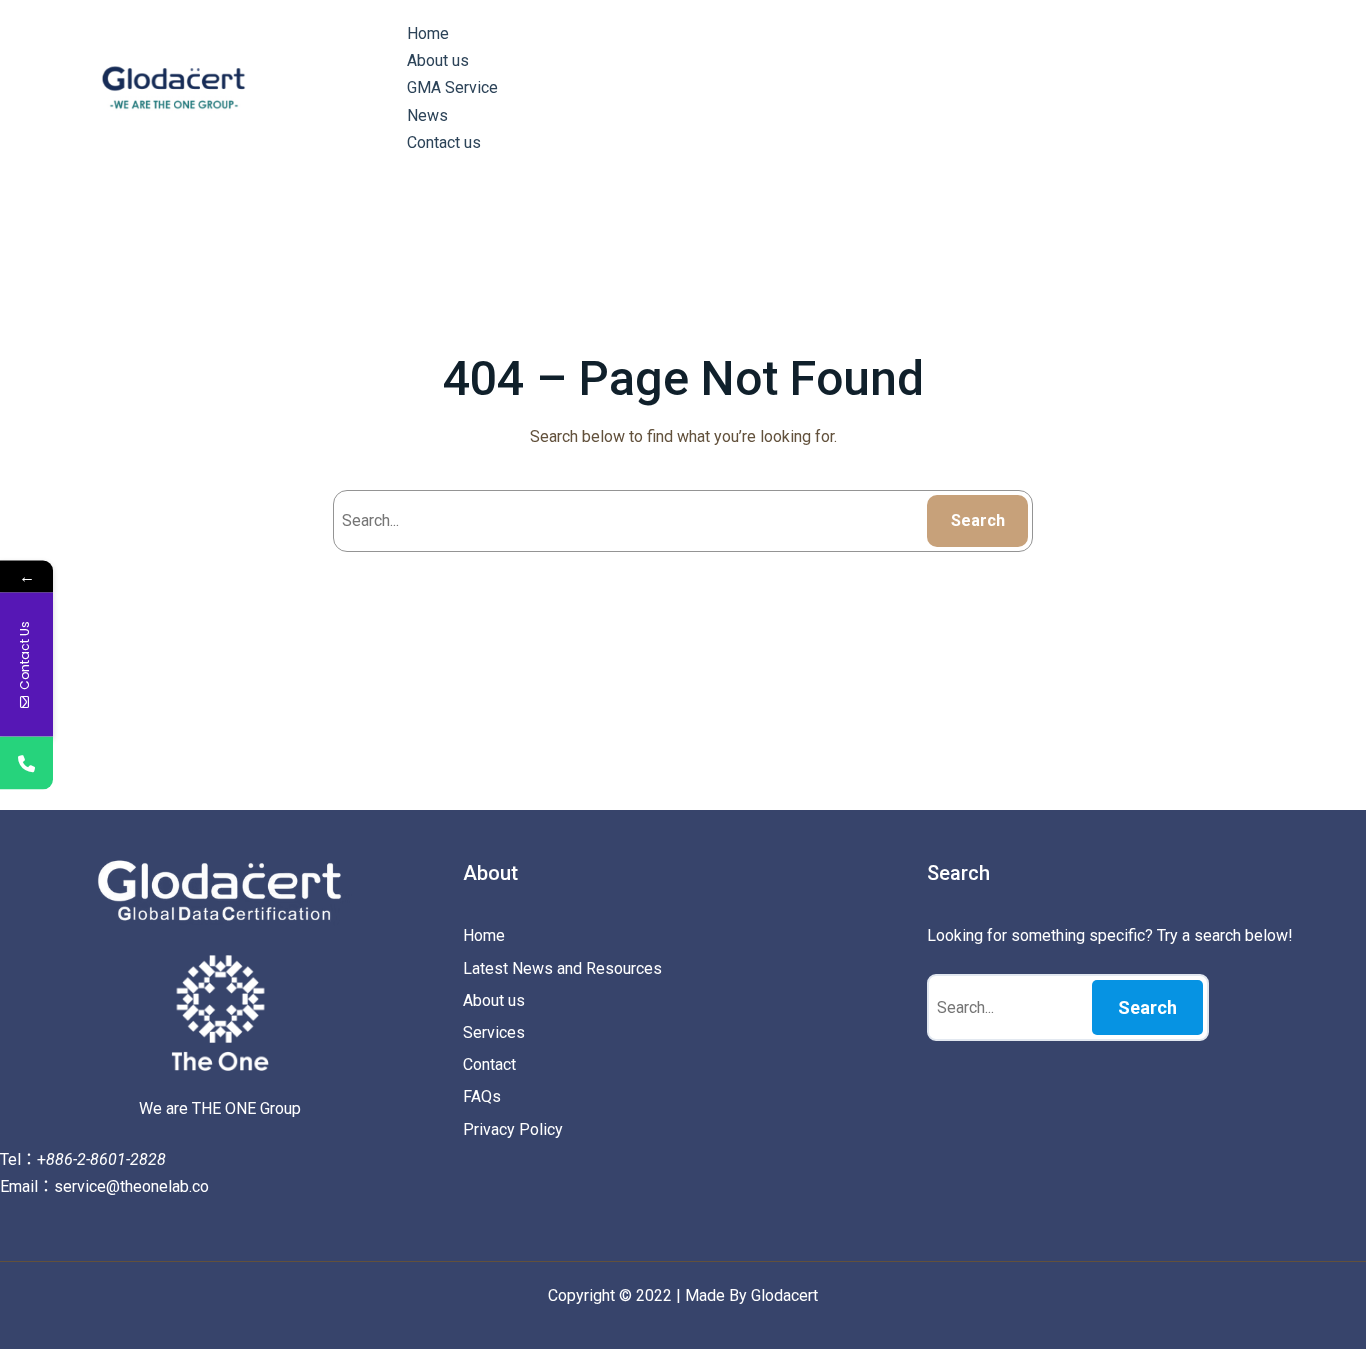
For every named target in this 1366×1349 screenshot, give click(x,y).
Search (978, 520)
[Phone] (26, 762)
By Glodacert (773, 1295)
